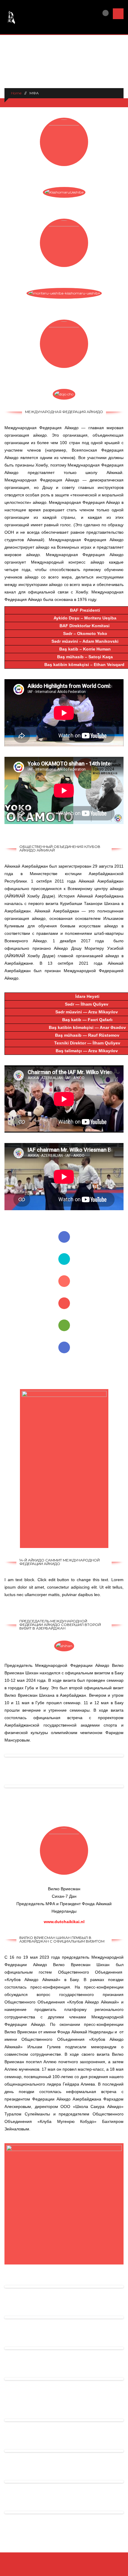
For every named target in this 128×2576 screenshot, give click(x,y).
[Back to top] (64, 2569)
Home (16, 93)
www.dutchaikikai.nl (64, 1922)
